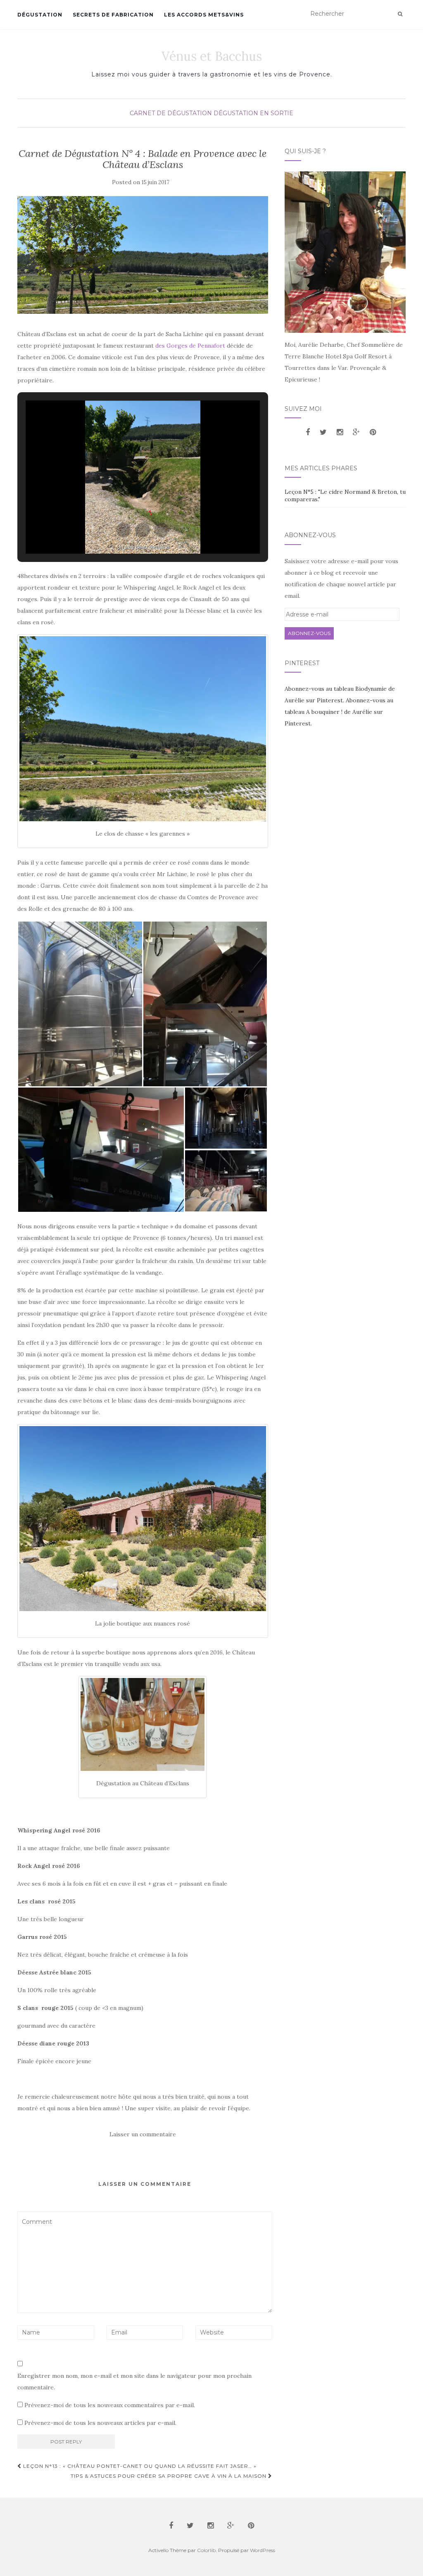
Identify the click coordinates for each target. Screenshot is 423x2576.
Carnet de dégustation (171, 113)
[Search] (400, 14)
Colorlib (206, 2550)
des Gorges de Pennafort (190, 346)
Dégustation (40, 15)
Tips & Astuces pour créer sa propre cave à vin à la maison (169, 2476)
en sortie (277, 113)
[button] (124, 530)
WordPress (263, 2550)
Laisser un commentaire (143, 2134)
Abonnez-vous (309, 633)
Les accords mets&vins (204, 15)
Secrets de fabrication (113, 15)
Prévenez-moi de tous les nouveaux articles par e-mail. (100, 2423)
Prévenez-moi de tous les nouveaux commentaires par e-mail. (110, 2405)
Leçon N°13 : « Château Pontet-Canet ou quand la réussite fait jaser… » (139, 2466)
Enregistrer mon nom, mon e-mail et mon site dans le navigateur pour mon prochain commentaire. (134, 2382)
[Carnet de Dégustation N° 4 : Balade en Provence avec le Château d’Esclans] (143, 255)
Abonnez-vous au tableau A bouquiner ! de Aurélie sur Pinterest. (339, 712)
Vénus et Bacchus (212, 56)
